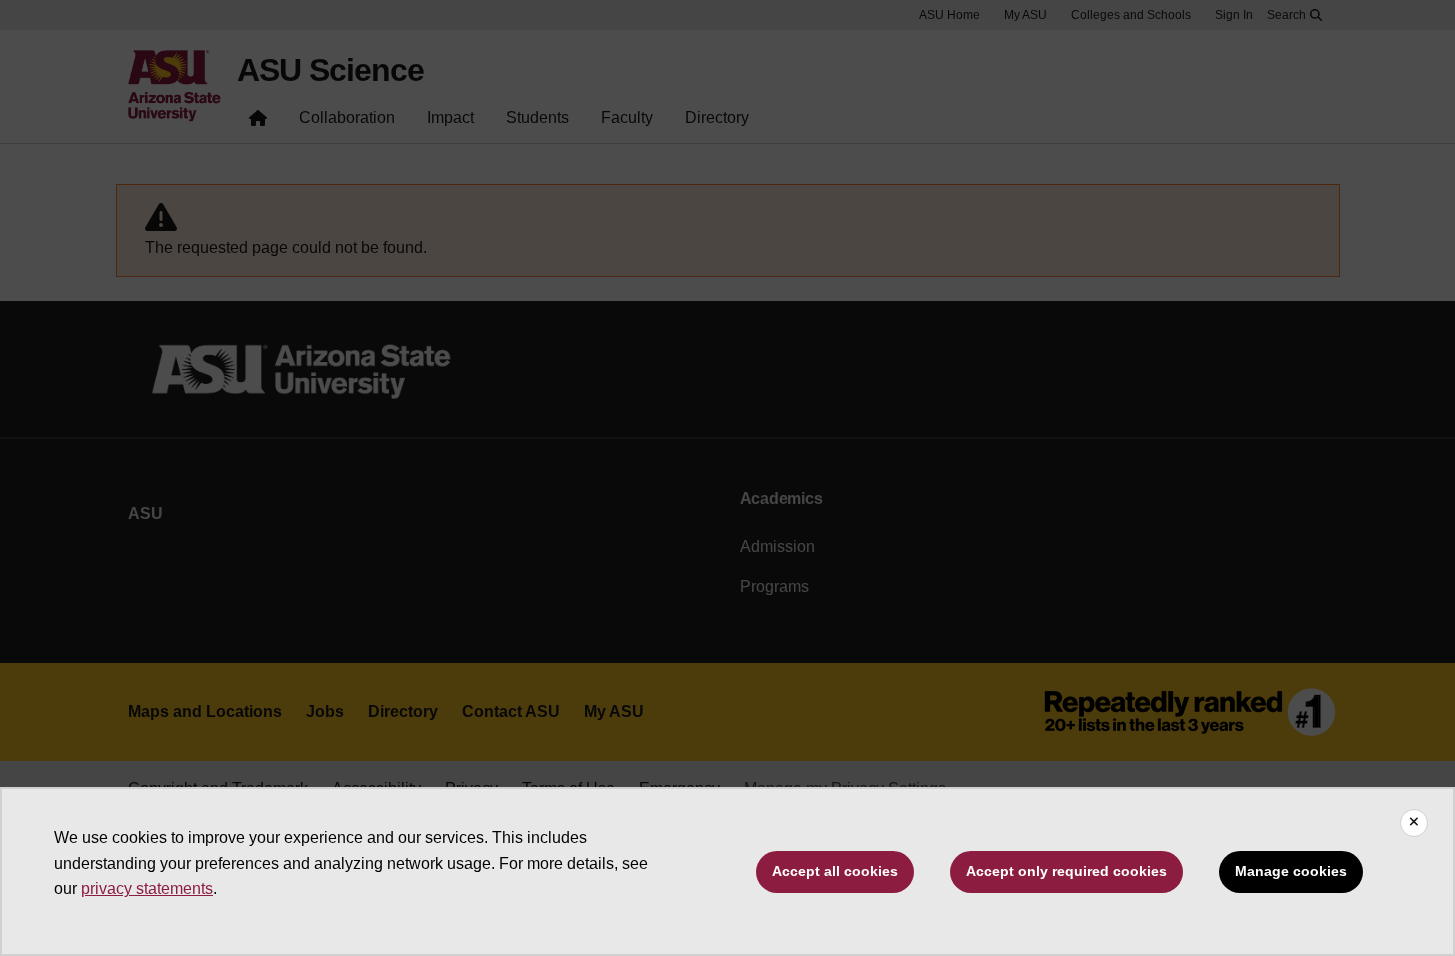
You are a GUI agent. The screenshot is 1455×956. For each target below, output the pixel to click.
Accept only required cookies (1066, 871)
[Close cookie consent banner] (1414, 823)
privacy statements (147, 888)
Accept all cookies (835, 871)
